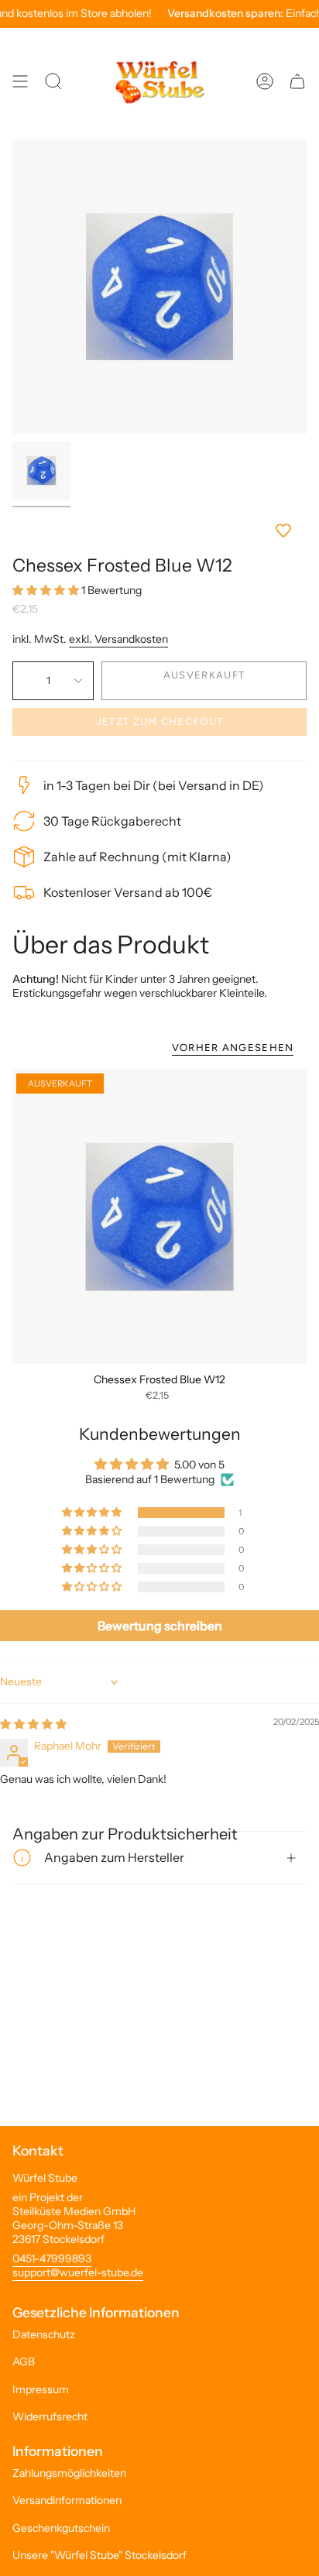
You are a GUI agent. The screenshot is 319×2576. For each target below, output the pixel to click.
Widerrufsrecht (50, 2416)
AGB (24, 2361)
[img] (33, 1724)
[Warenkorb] (297, 81)
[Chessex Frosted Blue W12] (159, 1217)
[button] (47, 590)
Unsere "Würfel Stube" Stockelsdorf (99, 2555)
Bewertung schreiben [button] (160, 1626)
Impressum (41, 2389)
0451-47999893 (52, 2258)
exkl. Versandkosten (118, 639)
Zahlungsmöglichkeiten (69, 2473)
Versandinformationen (67, 2500)
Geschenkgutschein (61, 2528)
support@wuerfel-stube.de (78, 2272)
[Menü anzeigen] (20, 81)
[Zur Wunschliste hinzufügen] (159, 531)
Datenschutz (44, 2334)
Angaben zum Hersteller (114, 1857)
